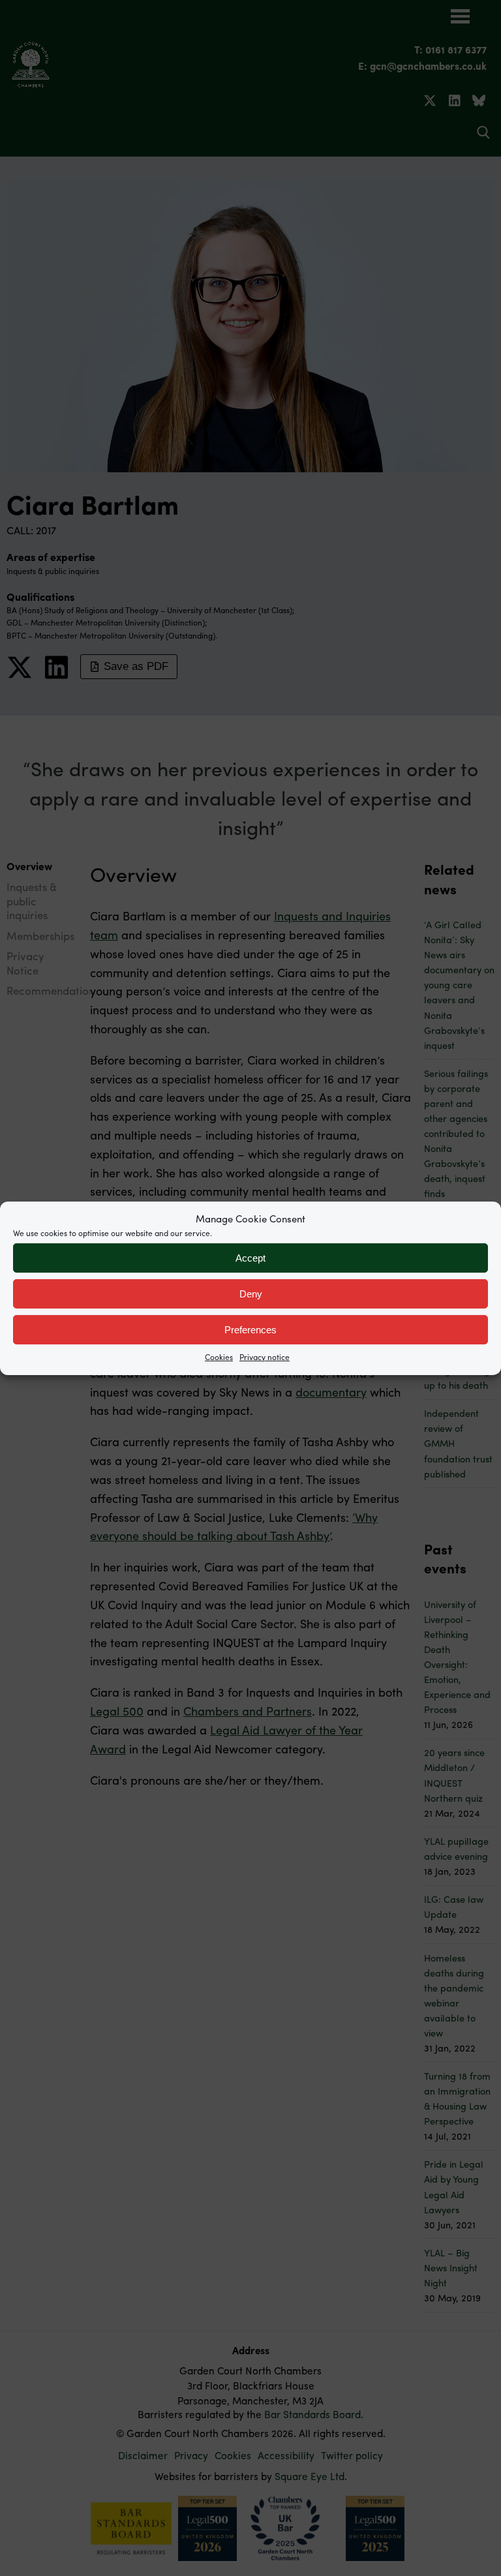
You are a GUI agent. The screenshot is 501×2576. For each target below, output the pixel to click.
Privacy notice (265, 1357)
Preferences (250, 1329)
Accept (250, 1257)
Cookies (219, 1357)
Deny (251, 1293)
